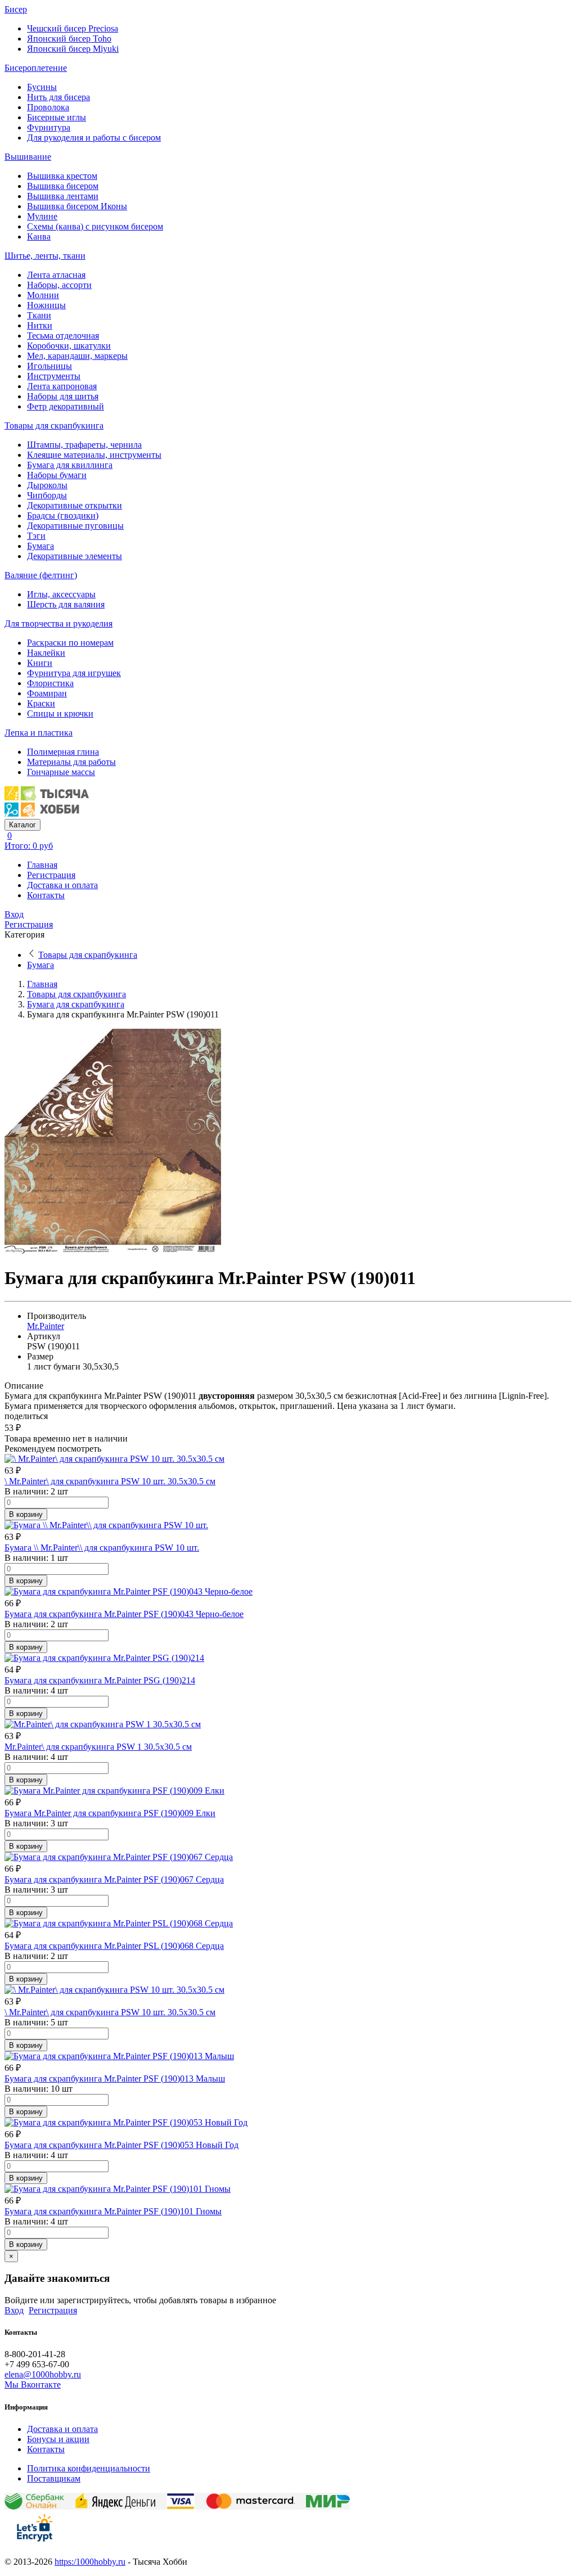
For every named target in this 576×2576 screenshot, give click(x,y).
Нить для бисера (58, 97)
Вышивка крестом (62, 176)
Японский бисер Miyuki (73, 49)
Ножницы (46, 305)
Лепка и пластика (39, 733)
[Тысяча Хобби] (47, 814)
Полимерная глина (63, 752)
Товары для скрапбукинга (54, 425)
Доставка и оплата (62, 885)
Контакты (46, 895)
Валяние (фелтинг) (41, 575)
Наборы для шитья (63, 396)
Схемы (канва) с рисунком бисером (95, 226)
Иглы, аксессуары (61, 594)
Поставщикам (54, 2478)
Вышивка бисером (63, 186)
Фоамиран (47, 693)
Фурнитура (49, 127)
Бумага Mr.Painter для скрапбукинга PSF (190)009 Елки (110, 1813)
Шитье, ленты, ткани (45, 256)
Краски (41, 703)
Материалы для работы (71, 762)
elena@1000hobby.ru (43, 2374)
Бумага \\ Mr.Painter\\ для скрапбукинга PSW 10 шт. (102, 1548)
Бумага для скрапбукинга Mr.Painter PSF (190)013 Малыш (115, 2079)
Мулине (42, 216)
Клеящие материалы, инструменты (94, 455)
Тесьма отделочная (63, 335)
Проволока (48, 107)
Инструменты (54, 376)
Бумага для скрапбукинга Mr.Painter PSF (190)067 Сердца (114, 1879)
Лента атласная (56, 275)
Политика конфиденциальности (89, 2468)
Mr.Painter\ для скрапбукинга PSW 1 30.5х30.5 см (98, 1747)
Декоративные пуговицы (75, 526)
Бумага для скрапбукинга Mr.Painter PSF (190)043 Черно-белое (124, 1614)
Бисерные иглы (57, 117)
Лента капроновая (62, 386)
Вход (14, 914)
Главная (42, 865)
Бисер (16, 9)
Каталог (22, 825)
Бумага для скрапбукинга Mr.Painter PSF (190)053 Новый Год (121, 2145)
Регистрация (51, 875)
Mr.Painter (46, 1326)
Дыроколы (47, 485)
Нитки (40, 325)
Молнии (43, 295)
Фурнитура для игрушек (74, 673)
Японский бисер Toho (69, 39)
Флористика (50, 683)
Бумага (40, 546)
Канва (39, 237)
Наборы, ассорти (59, 285)
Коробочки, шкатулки (69, 346)
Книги (40, 663)
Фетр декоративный (66, 406)
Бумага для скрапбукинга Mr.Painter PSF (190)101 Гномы (113, 2211)
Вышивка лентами (63, 196)
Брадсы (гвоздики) (63, 515)
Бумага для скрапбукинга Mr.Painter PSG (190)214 (100, 1680)
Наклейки (46, 653)
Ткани (39, 315)
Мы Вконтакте (33, 2384)
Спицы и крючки (60, 713)
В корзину (26, 1514)
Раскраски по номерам (70, 643)
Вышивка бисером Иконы (77, 206)
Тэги (36, 536)
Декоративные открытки (75, 505)
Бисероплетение (36, 68)
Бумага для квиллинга (70, 465)
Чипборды (47, 495)
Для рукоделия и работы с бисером (94, 138)
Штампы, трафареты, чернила (84, 445)
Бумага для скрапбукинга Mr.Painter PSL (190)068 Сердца (114, 1946)
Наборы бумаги (57, 475)
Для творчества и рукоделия (58, 623)
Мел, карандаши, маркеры (77, 356)
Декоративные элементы (75, 556)
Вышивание (28, 157)
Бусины (42, 87)
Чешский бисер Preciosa (73, 28)
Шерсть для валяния (66, 604)
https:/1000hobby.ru (90, 2562)
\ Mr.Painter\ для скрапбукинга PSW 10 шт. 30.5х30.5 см (110, 1481)
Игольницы (49, 366)
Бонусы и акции (58, 2439)
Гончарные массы (61, 772)
